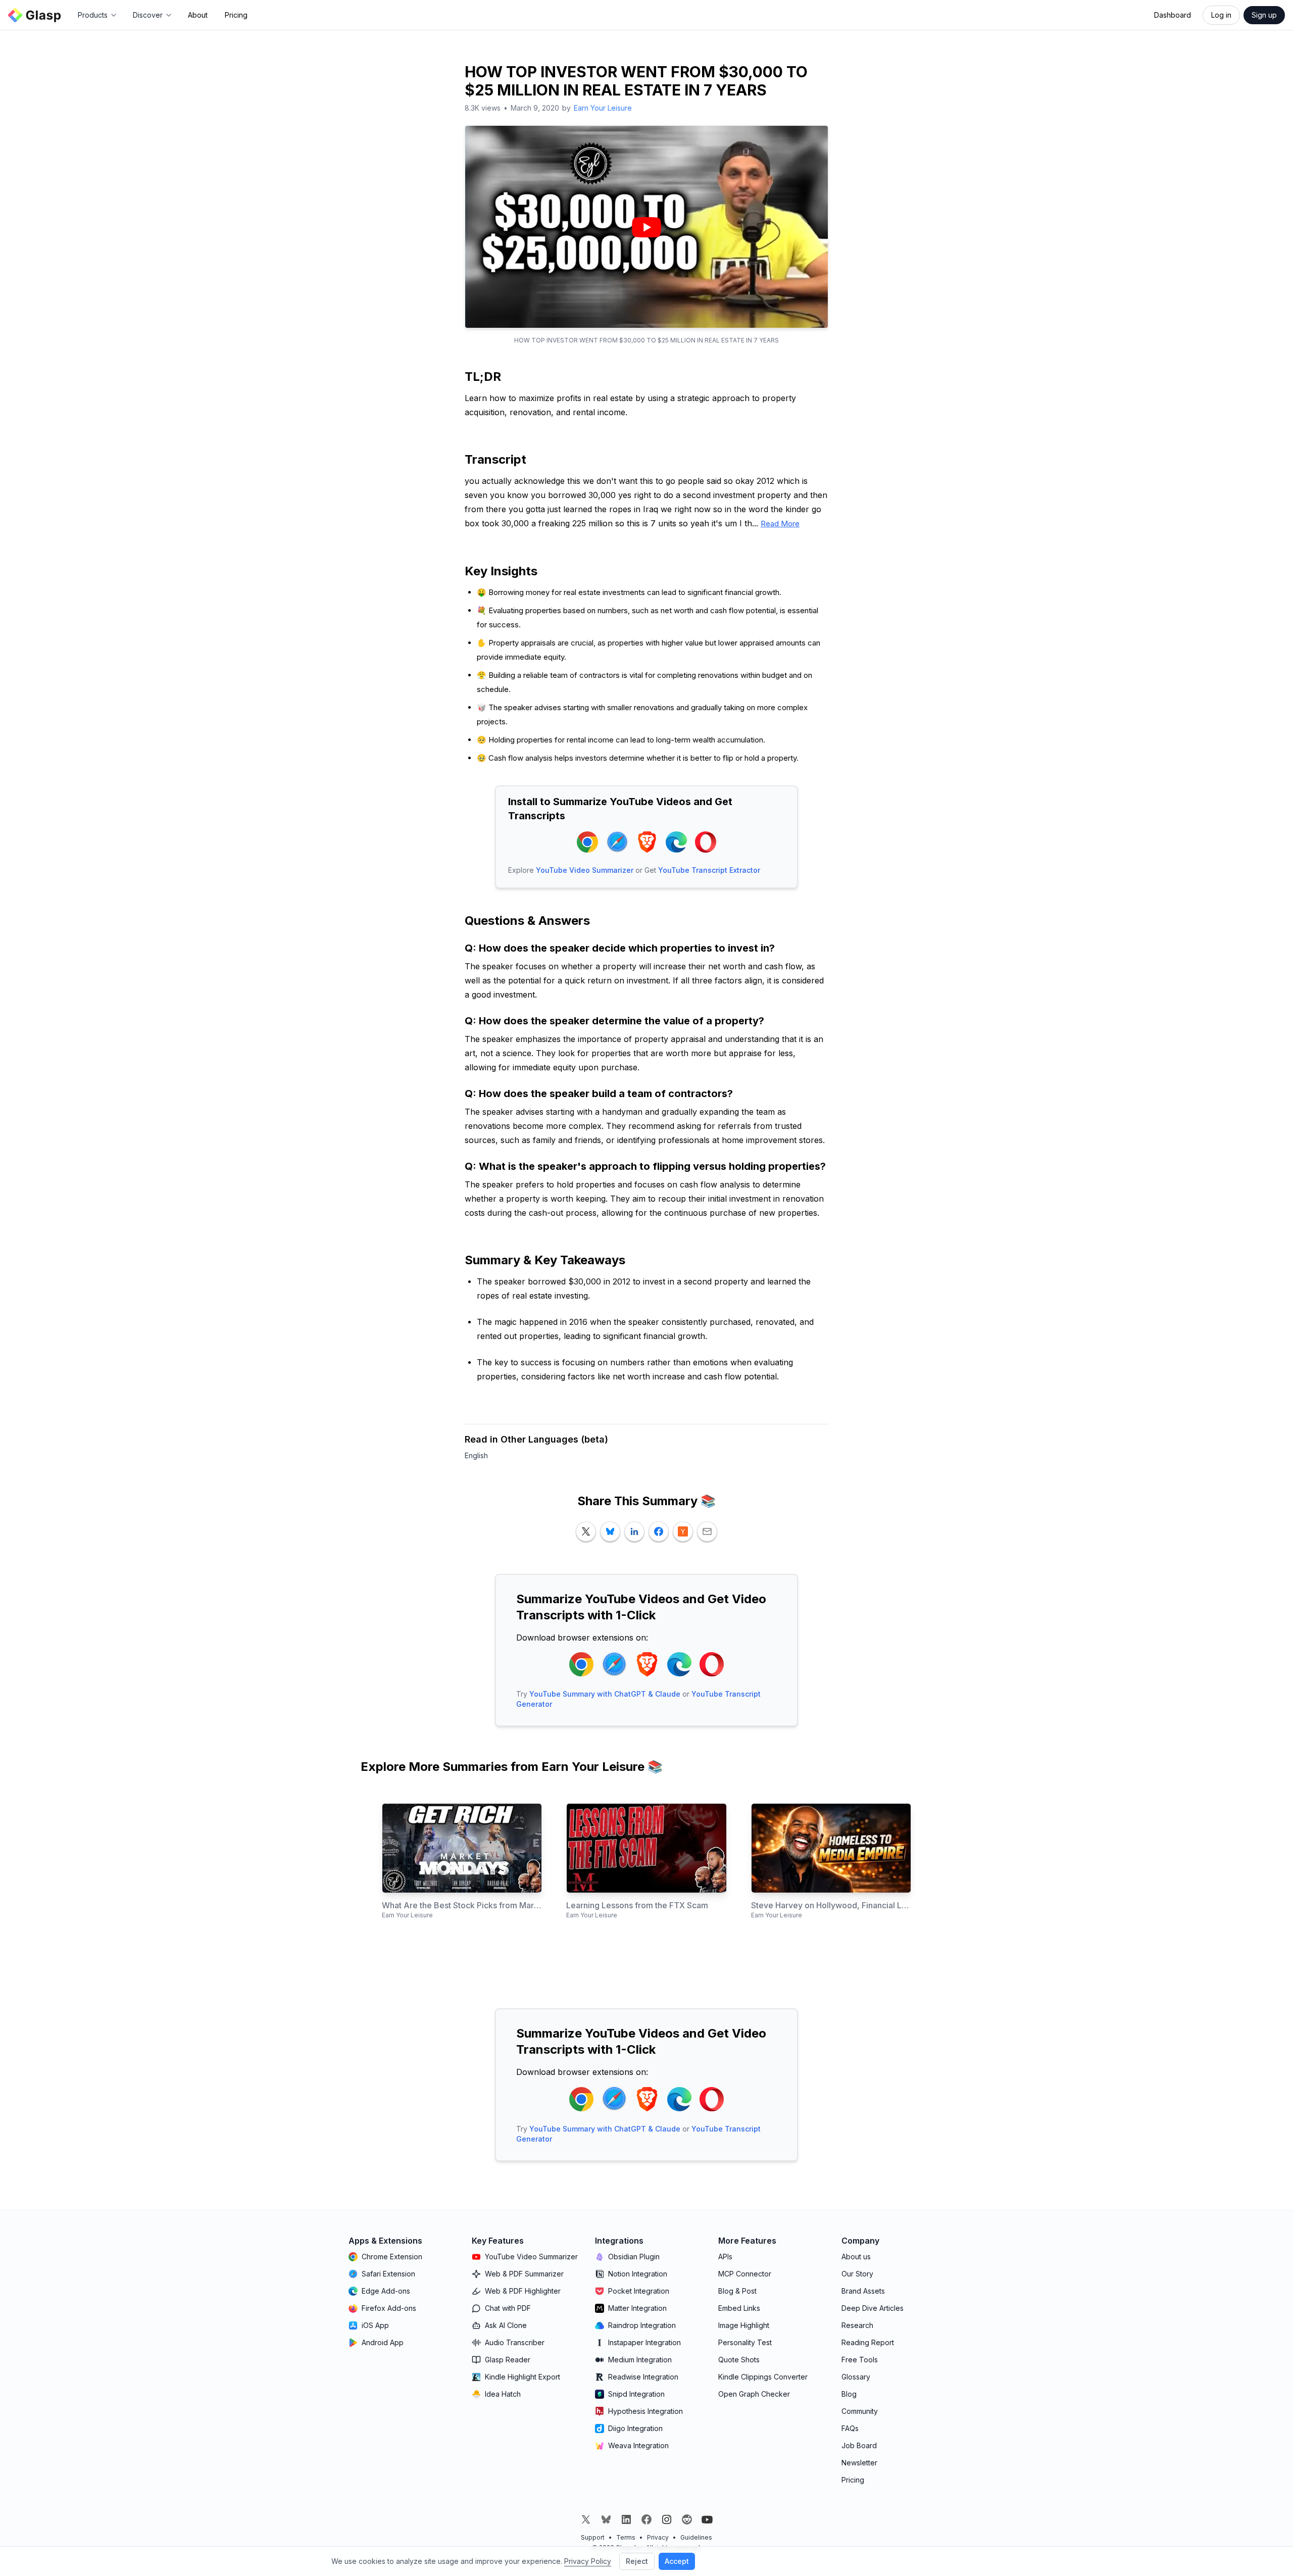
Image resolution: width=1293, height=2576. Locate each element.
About (198, 15)
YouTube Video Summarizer (585, 870)
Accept (677, 2561)
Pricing (236, 15)
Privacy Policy (588, 2561)
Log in (1221, 15)
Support (593, 2537)
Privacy (658, 2537)
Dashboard (1173, 15)
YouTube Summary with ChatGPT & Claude (605, 1694)
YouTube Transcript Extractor (709, 870)
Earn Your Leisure (603, 108)
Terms (626, 2537)
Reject (637, 2561)
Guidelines (696, 2537)
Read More (780, 524)
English (476, 1455)
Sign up (1264, 15)
